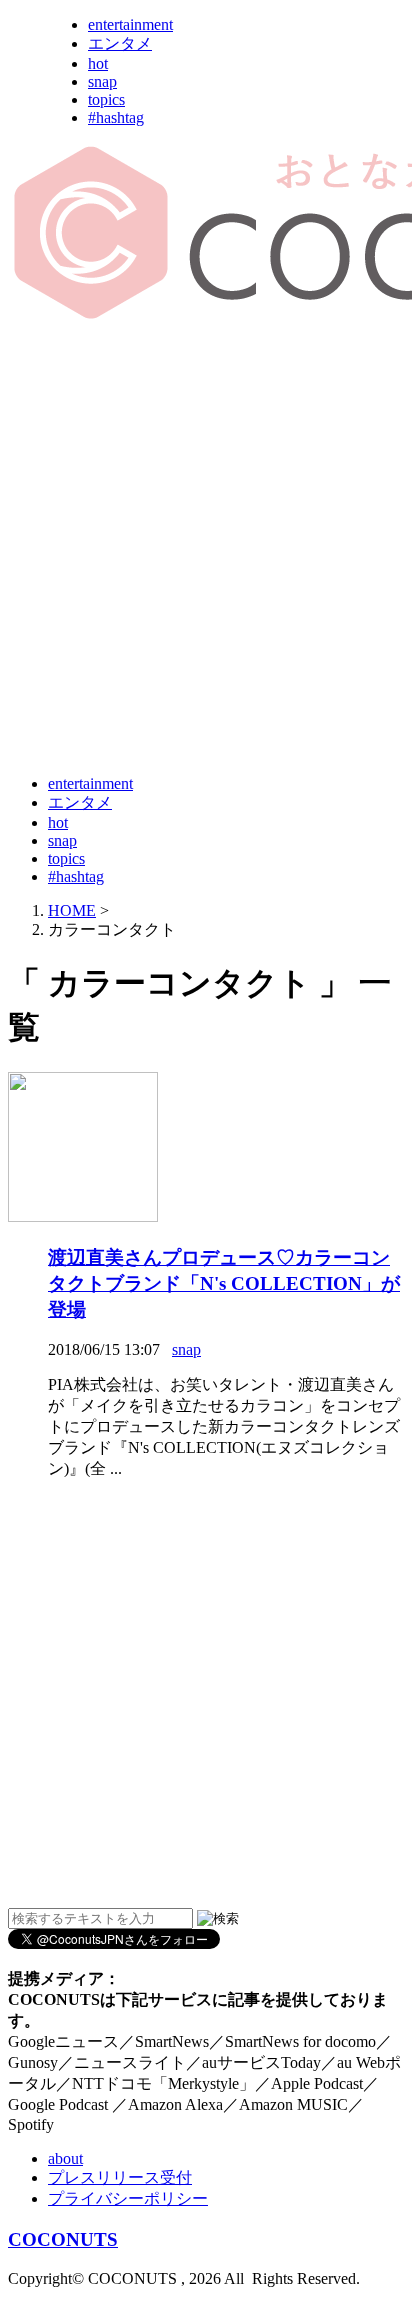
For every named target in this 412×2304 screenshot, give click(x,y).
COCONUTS (63, 2239)
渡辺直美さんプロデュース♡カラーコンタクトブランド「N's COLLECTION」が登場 (224, 1283)
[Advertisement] (206, 549)
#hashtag (116, 117)
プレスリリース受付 (120, 2177)
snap (102, 81)
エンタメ (120, 43)
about (65, 2158)
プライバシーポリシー (128, 2198)
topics (106, 99)
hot (98, 63)
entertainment (130, 24)
